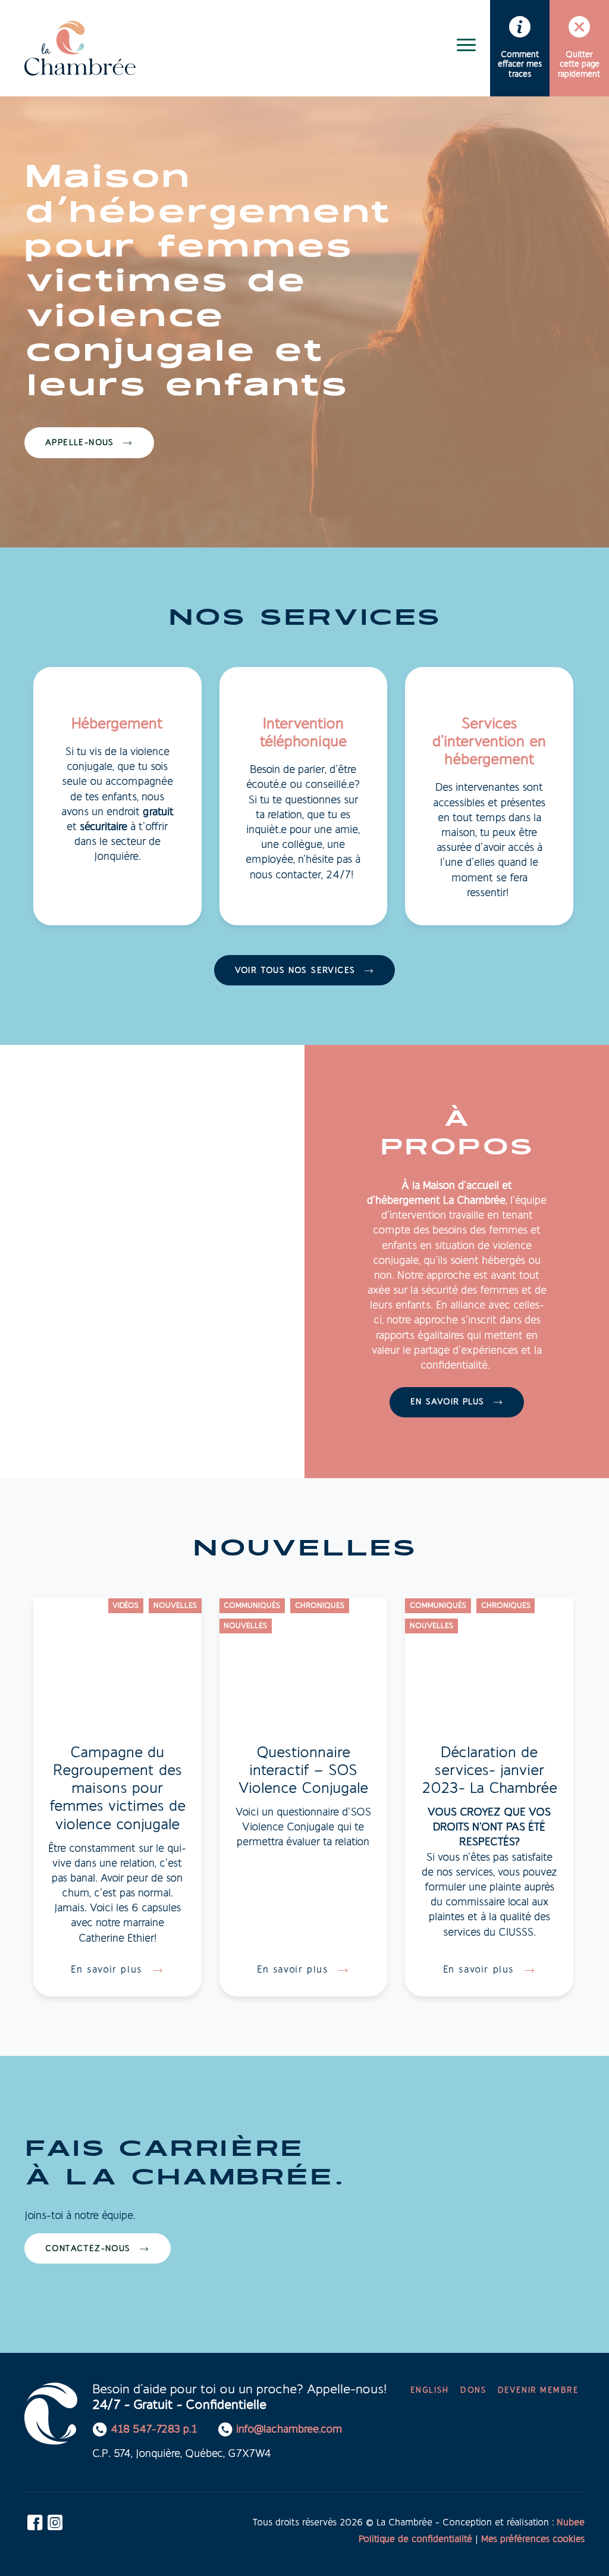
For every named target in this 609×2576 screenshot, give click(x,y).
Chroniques (320, 1606)
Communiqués (252, 1606)
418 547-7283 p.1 (154, 2430)
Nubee (571, 2523)
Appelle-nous (80, 443)
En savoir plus (448, 1402)
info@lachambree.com (289, 2430)
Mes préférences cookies (533, 2540)
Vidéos (125, 1606)
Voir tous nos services (295, 971)
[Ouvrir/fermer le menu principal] (466, 45)
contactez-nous (88, 2249)
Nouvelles (175, 1606)
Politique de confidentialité (415, 2540)
